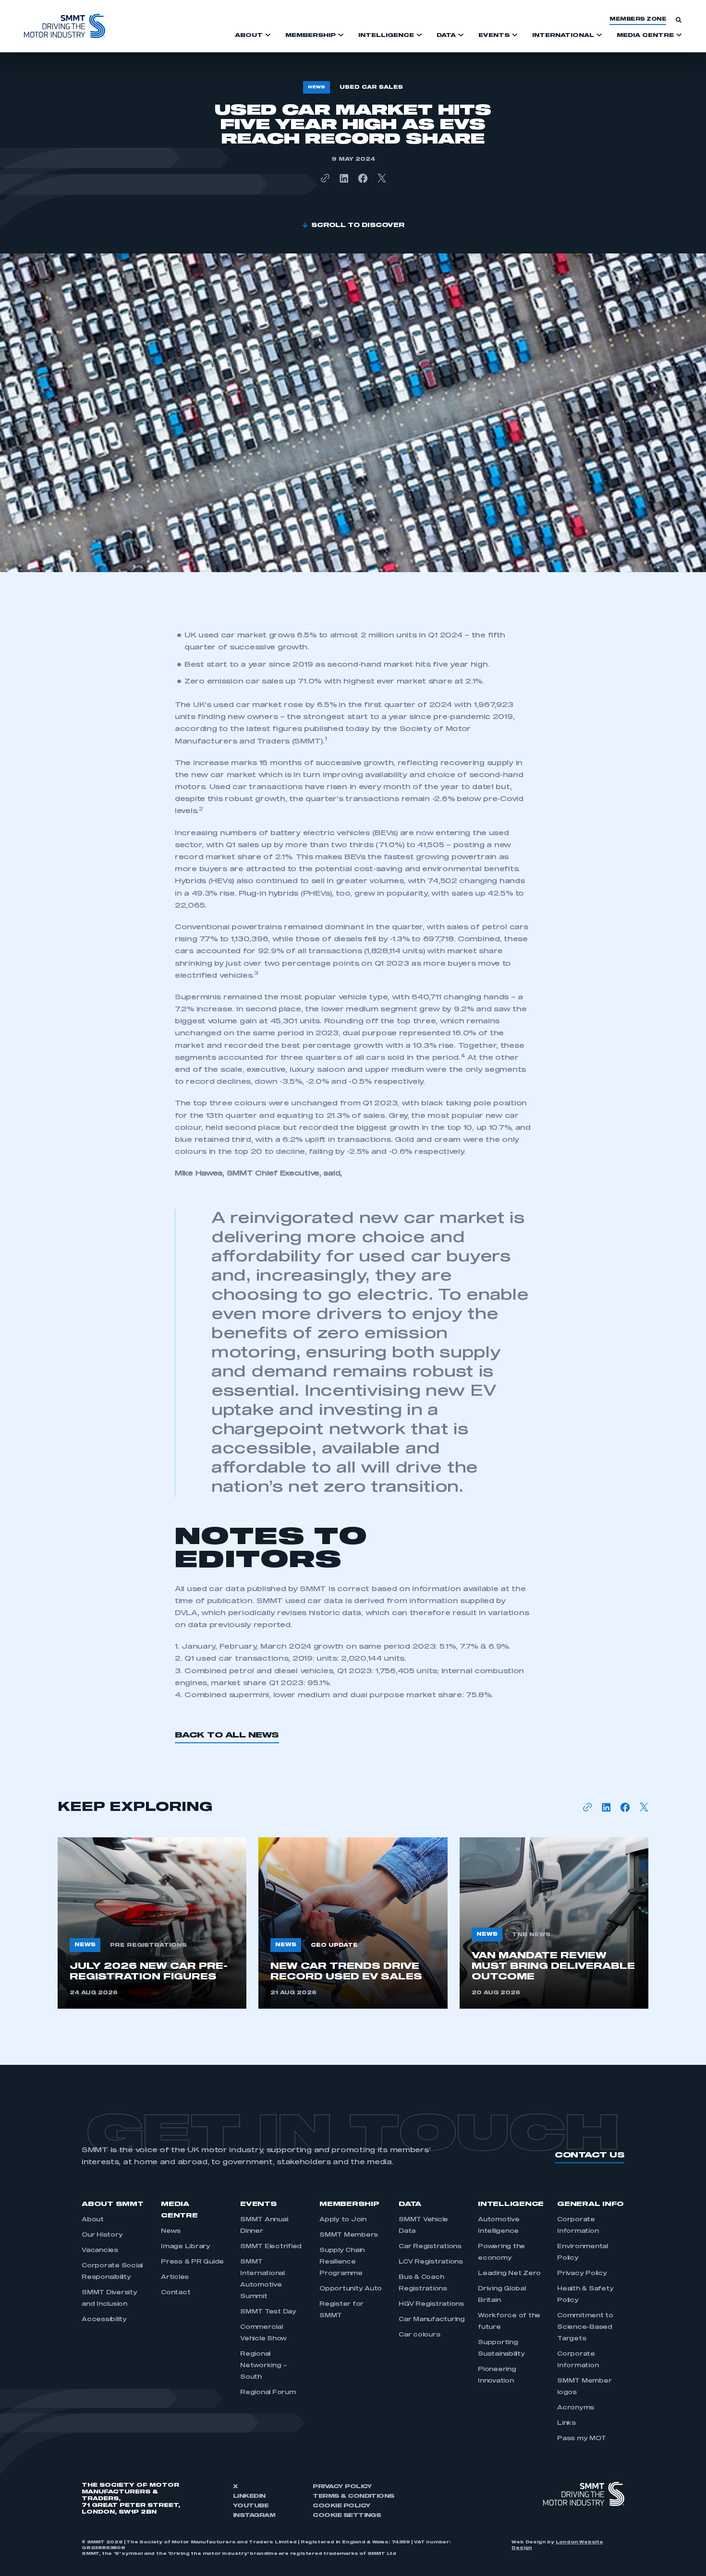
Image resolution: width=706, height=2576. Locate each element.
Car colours (419, 2335)
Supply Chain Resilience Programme (342, 2262)
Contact (176, 2293)
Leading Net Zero (509, 2274)
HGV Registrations (431, 2304)
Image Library (186, 2247)
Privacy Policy (582, 2274)
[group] (152, 1923)
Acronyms (576, 2408)
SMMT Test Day (268, 2312)
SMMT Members (349, 2235)
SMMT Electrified (271, 2247)
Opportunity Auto (351, 2289)
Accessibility (104, 2320)
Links (566, 2423)
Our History (102, 2235)
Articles (175, 2277)
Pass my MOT (581, 2439)
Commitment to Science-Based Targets (585, 2327)
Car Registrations (430, 2247)
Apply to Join (343, 2220)
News (171, 2231)
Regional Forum (268, 2393)
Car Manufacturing (432, 2320)
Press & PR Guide (192, 2262)
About (93, 2220)
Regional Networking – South (264, 2366)
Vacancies (100, 2251)
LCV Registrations (431, 2262)
